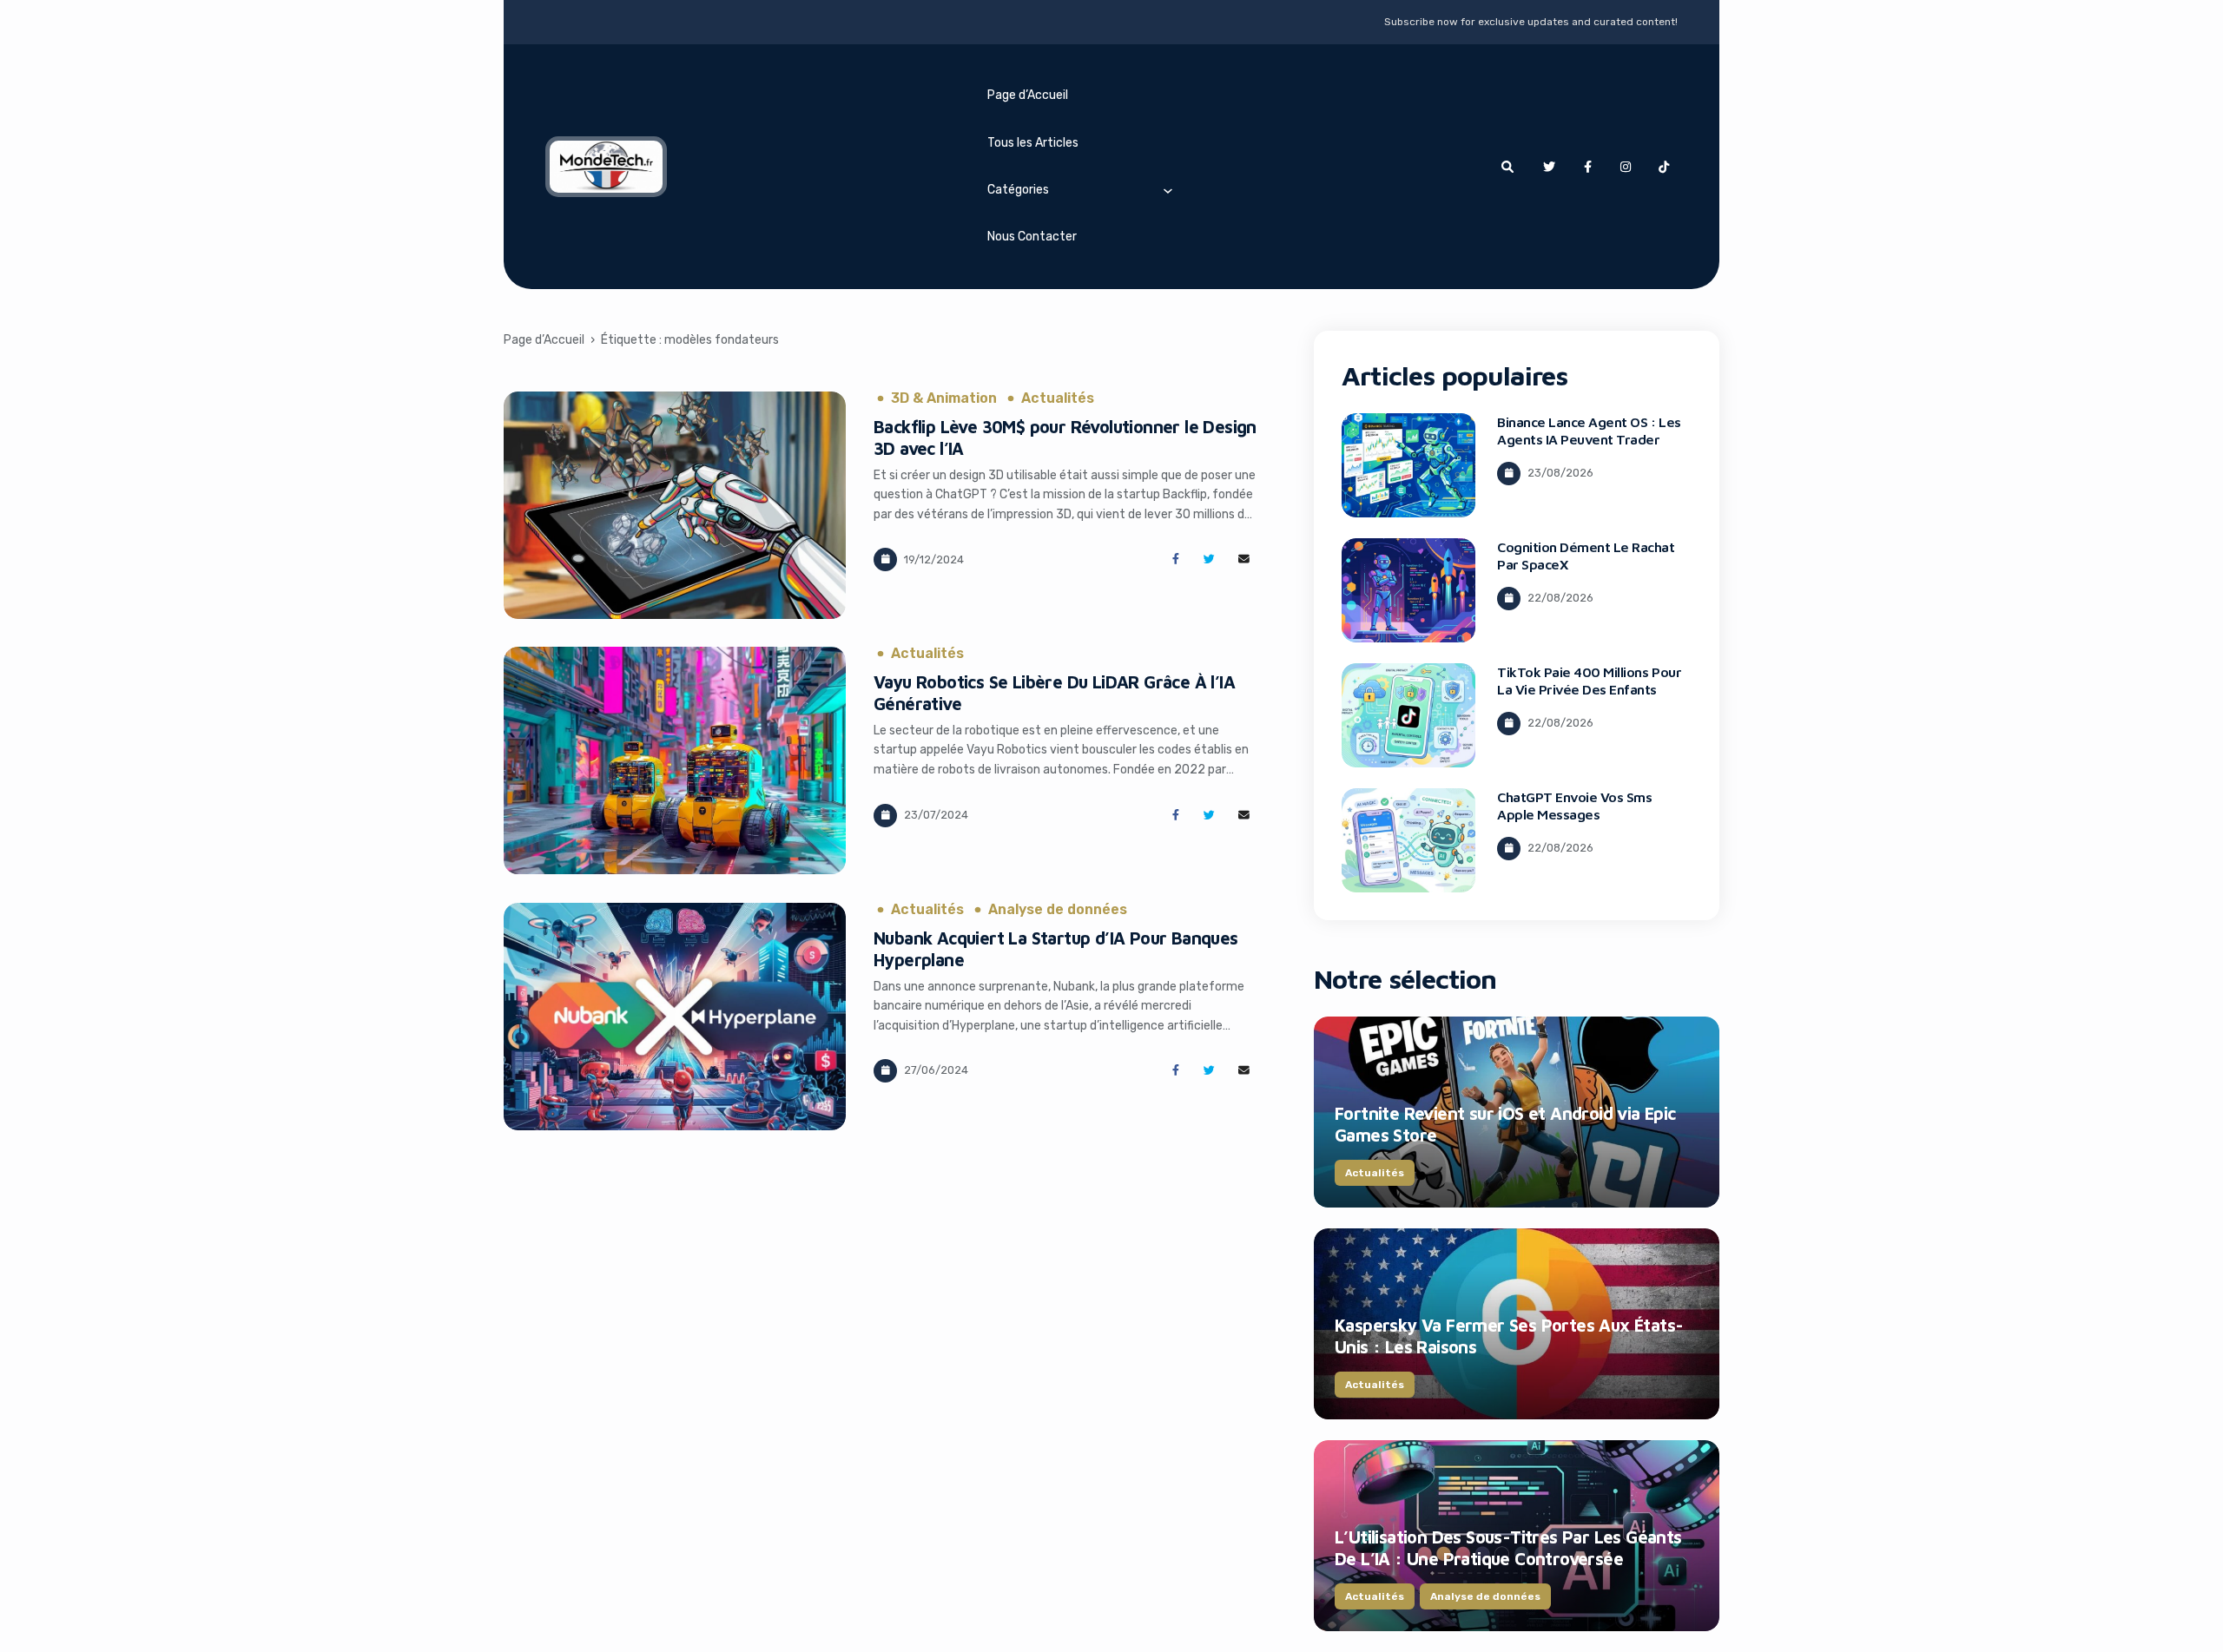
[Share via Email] (1244, 559)
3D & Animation (944, 398)
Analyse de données (1058, 910)
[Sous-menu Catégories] (1168, 190)
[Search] (1507, 167)
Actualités (1058, 398)
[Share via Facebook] (1175, 559)
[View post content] (675, 505)
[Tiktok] (1664, 167)
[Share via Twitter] (1209, 559)
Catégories (1018, 190)
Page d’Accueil (1028, 95)
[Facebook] (1587, 167)
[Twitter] (1549, 167)
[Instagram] (1626, 167)
